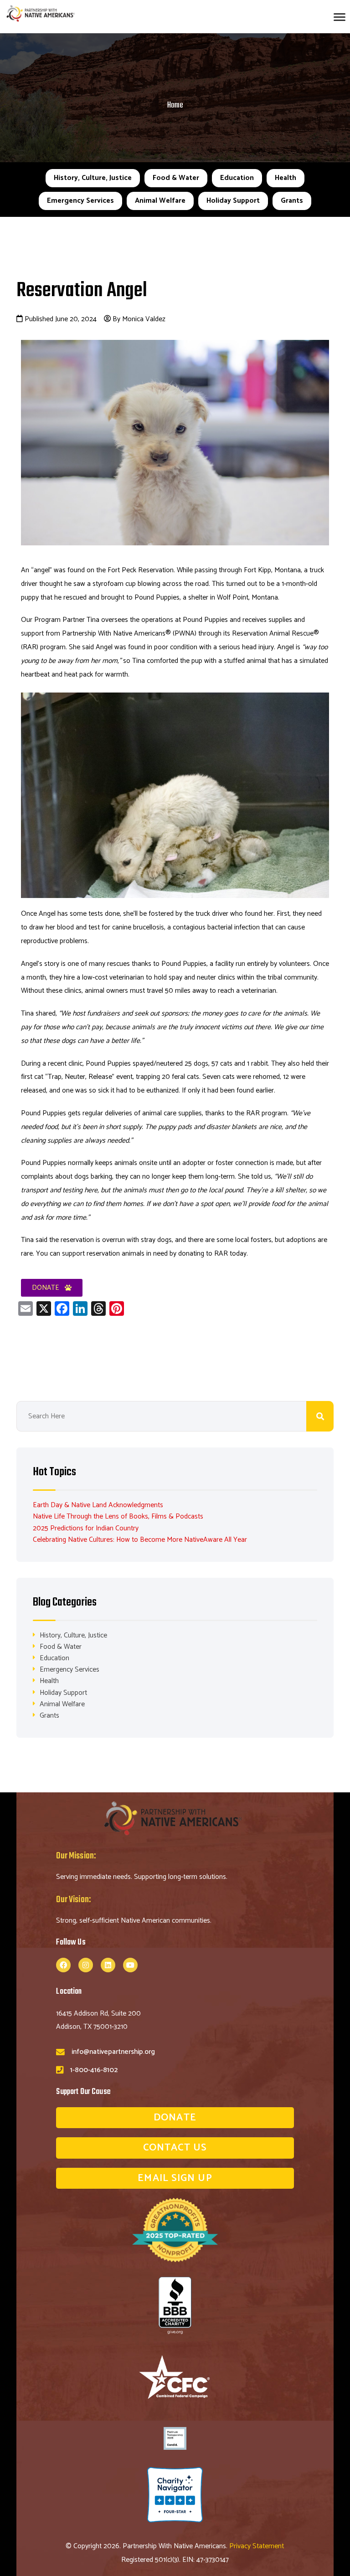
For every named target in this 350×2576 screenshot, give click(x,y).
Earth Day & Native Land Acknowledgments (98, 1505)
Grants (292, 201)
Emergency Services (80, 201)
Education (237, 178)
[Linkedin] (108, 1965)
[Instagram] (86, 1965)
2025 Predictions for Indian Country (86, 1528)
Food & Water (176, 178)
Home (175, 105)
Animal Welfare (160, 201)
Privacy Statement (257, 2546)
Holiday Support (233, 201)
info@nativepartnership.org (113, 2052)
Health (286, 178)
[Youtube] (130, 1965)
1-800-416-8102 (94, 2070)
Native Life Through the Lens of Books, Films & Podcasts (118, 1516)
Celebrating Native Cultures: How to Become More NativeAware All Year (140, 1540)
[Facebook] (63, 1965)
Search (320, 1416)
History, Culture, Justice (93, 178)
